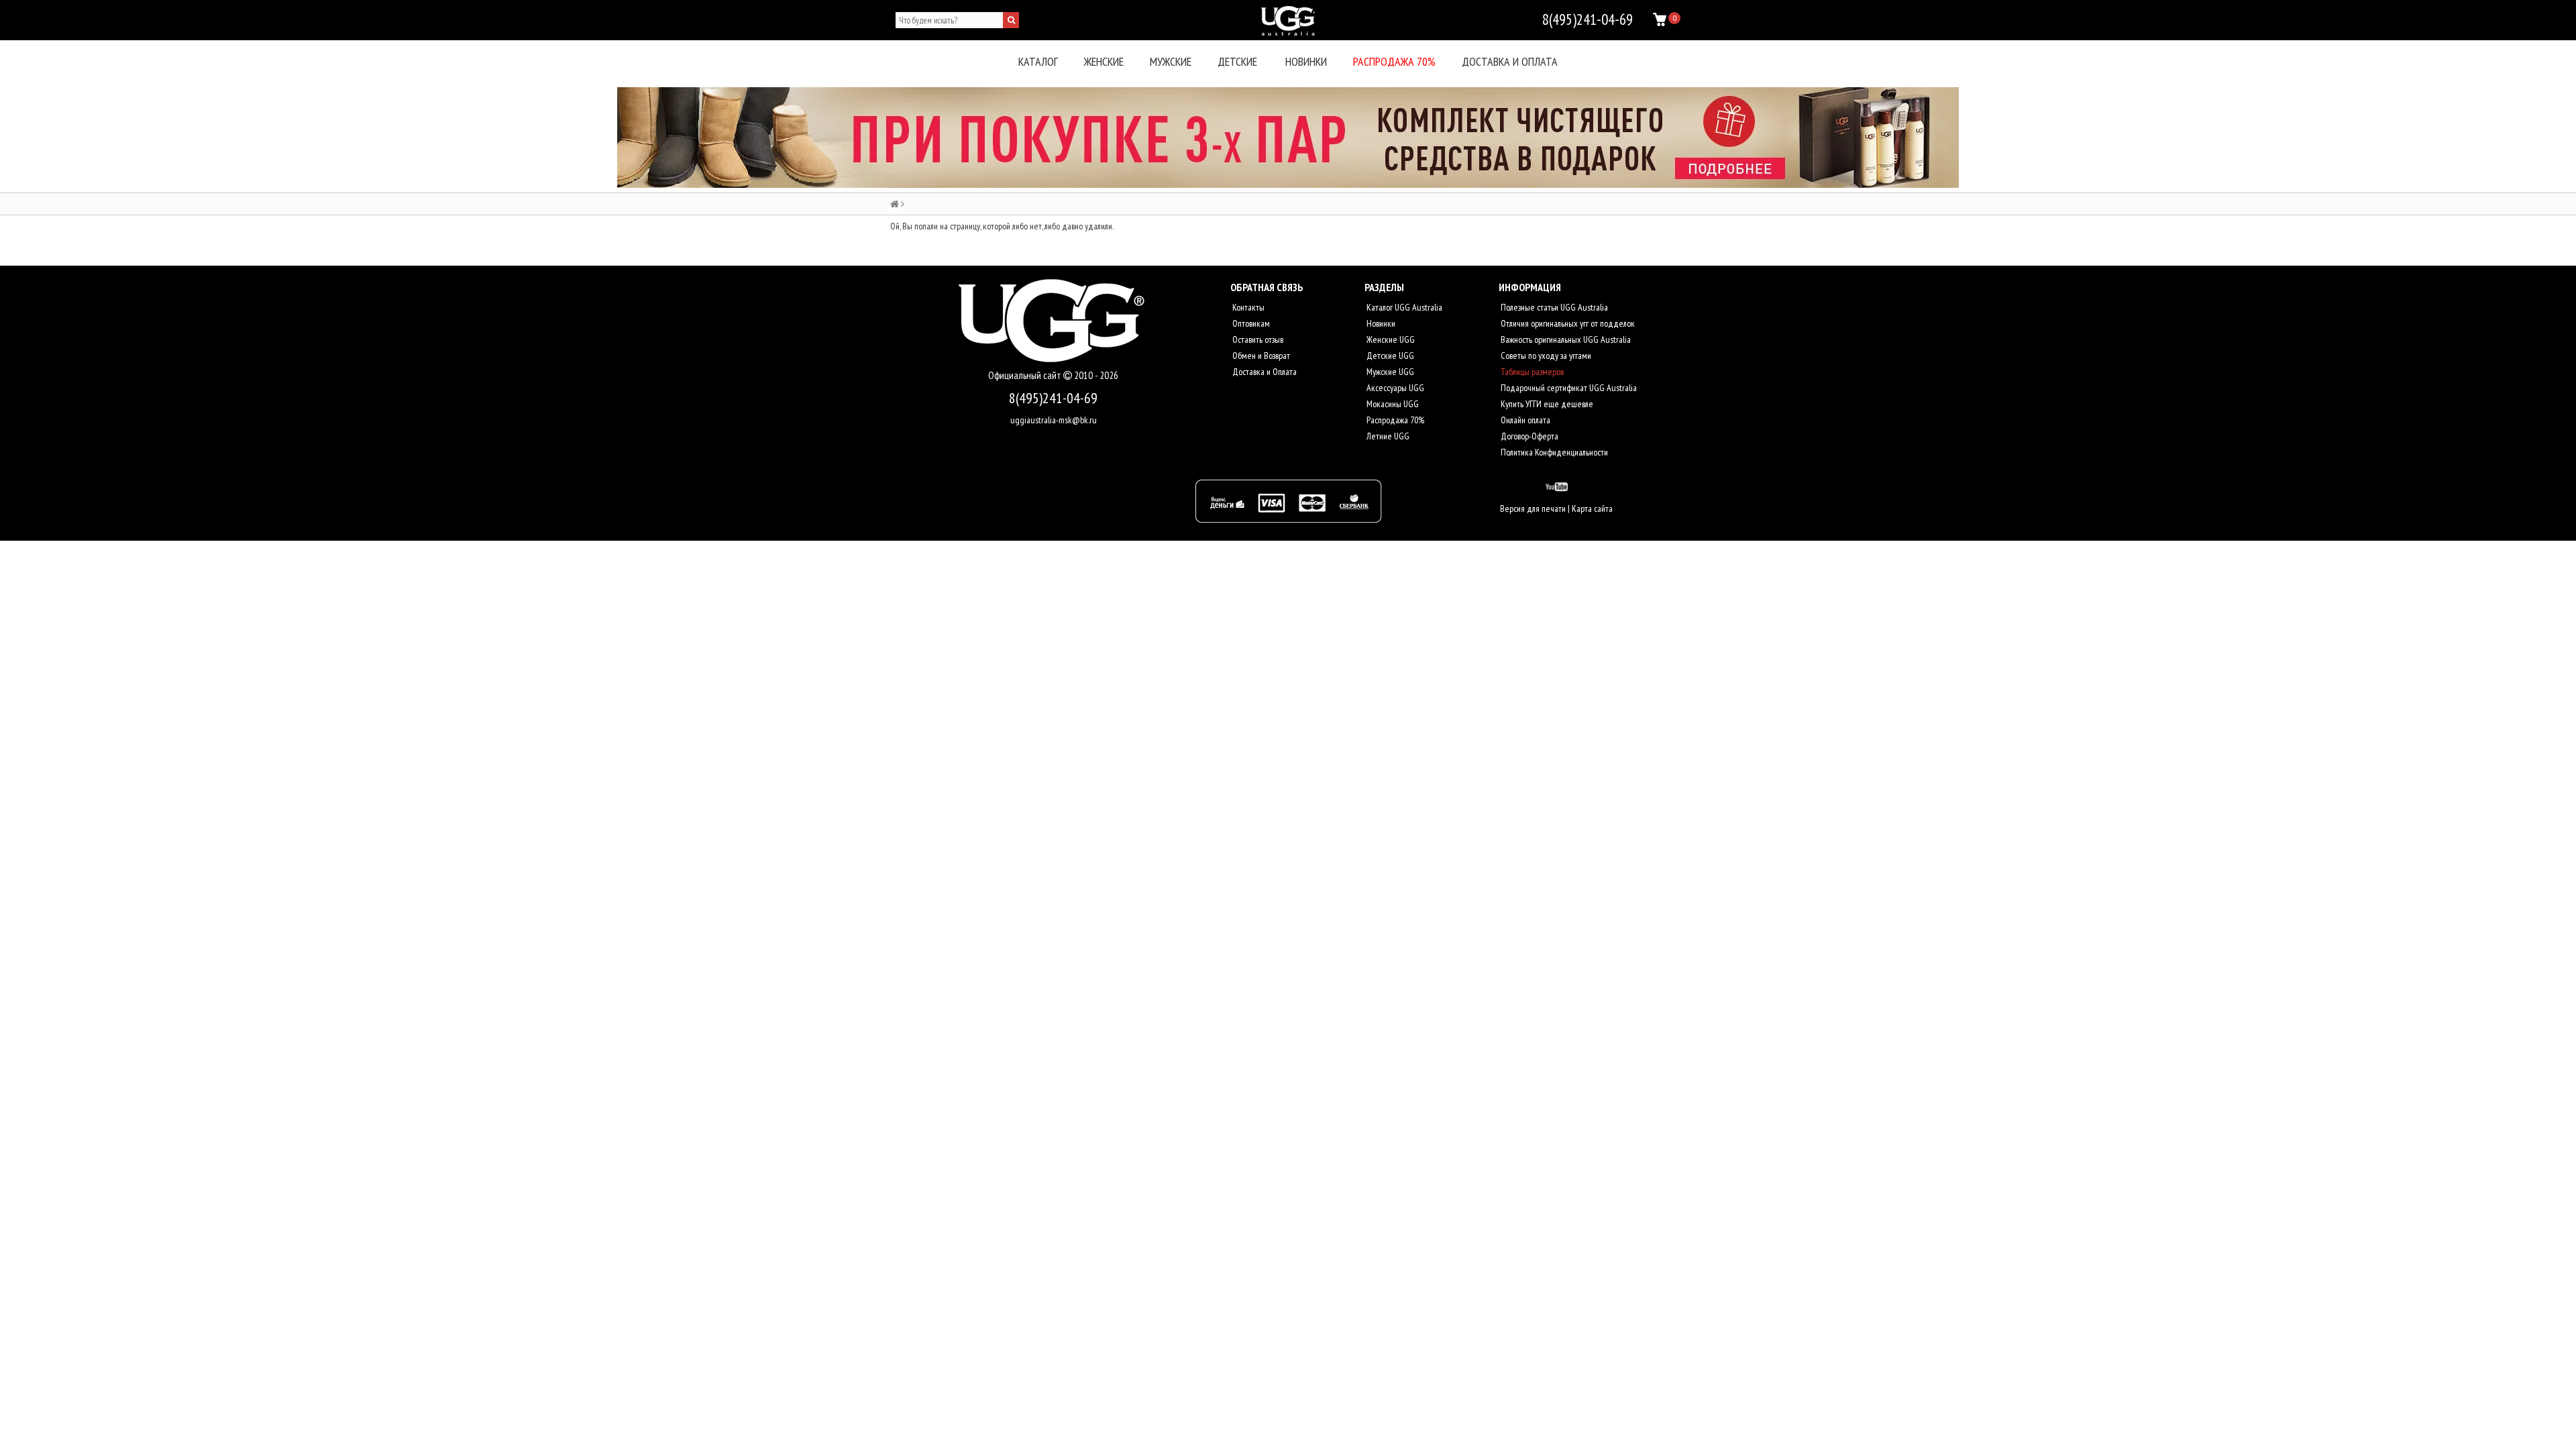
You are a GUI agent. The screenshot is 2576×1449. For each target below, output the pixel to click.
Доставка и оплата (1510, 61)
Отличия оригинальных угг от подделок (1567, 323)
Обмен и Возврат (1260, 356)
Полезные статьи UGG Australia (1553, 307)
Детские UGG (1389, 356)
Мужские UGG (1389, 372)
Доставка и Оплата (1264, 372)
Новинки (1306, 61)
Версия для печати (1533, 508)
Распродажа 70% (1394, 61)
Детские (1237, 61)
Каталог (1038, 61)
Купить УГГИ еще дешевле (1546, 404)
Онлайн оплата (1524, 420)
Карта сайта (1592, 508)
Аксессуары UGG (1394, 388)
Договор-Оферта (1528, 436)
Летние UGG (1387, 436)
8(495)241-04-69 (1053, 398)
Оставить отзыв (1257, 339)
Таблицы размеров (1531, 372)
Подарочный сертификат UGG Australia (1568, 388)
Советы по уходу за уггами (1545, 356)
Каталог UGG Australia (1403, 307)
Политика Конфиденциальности (1553, 452)
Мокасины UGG (1392, 404)
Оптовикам (1250, 323)
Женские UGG (1390, 339)
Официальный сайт (1026, 375)
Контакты (1247, 307)
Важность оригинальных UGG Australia (1565, 339)
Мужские (1171, 61)
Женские (1104, 61)
